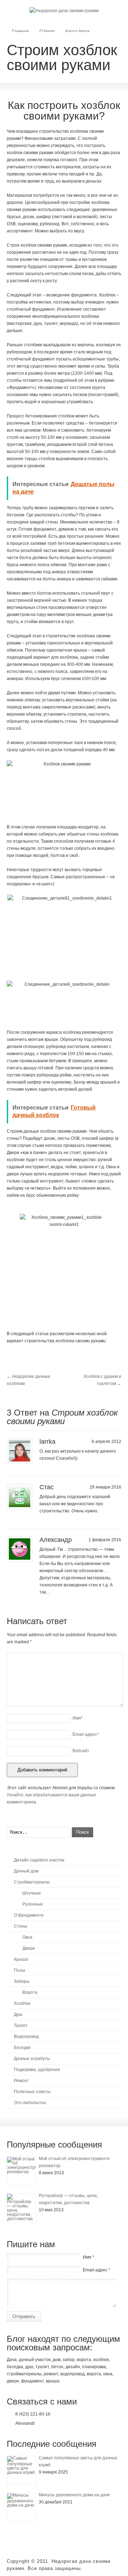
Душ (18, 2014)
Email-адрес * (97, 2270)
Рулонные (33, 1904)
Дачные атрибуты (32, 2059)
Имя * (89, 2257)
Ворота (30, 1992)
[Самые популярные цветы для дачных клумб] (21, 2470)
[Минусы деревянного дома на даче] (21, 2507)
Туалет (21, 2025)
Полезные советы (32, 2092)
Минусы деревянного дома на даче (74, 2495)
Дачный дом (26, 1871)
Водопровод (26, 2037)
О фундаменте (29, 1915)
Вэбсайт (81, 1751)
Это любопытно (30, 2103)
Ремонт (21, 2081)
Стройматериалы (32, 1882)
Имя (78, 1718)
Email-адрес (86, 1734)
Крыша (21, 1959)
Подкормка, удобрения (37, 2070)
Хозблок (22, 2003)
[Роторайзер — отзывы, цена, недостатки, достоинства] (21, 2208)
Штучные (32, 1893)
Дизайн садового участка (39, 1860)
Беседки (22, 2048)
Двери (29, 1948)
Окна (27, 1937)
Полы (20, 1970)
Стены (21, 1926)
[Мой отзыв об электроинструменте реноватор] (21, 2171)
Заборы (22, 1981)
